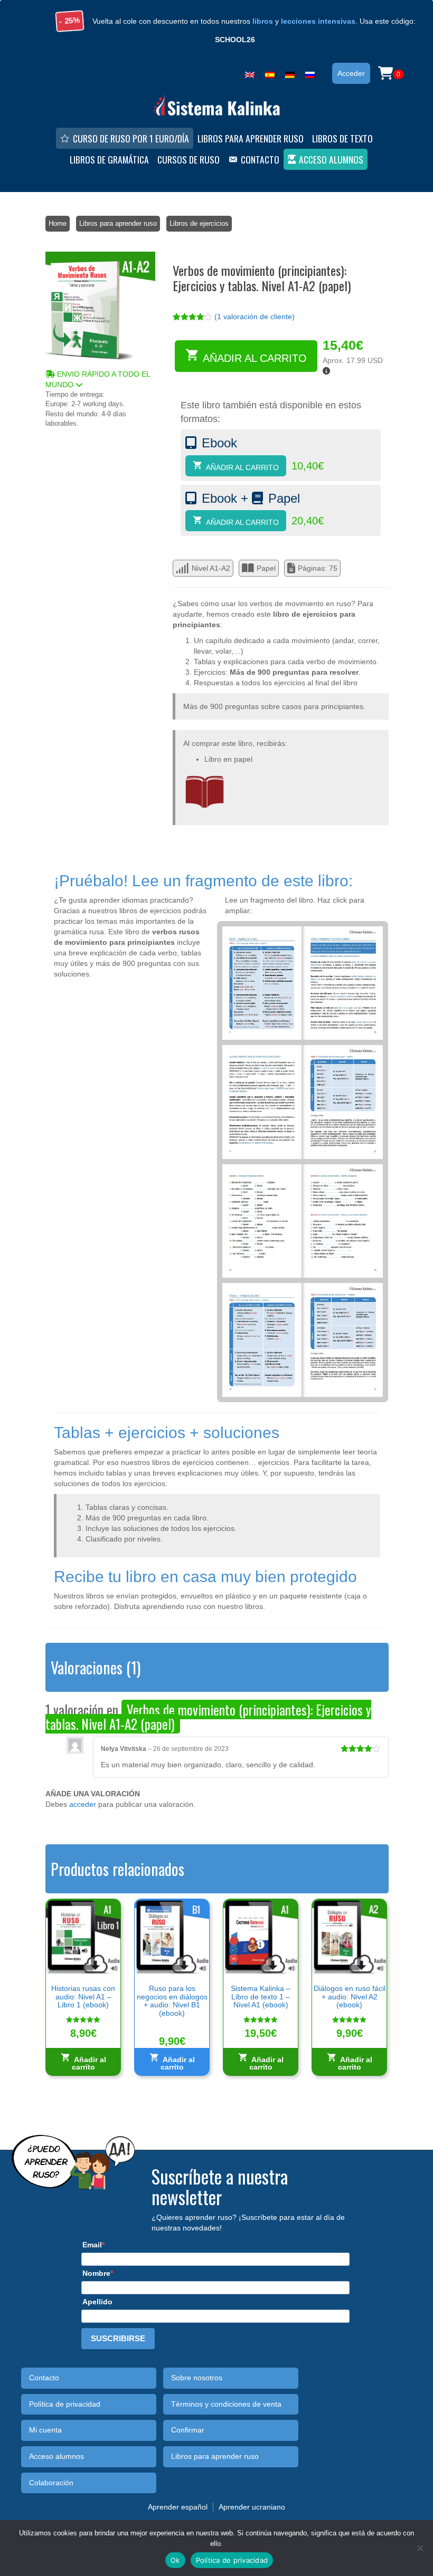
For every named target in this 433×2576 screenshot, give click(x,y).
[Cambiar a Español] (270, 73)
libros (263, 21)
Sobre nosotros (197, 2378)
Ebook (219, 443)
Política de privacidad (65, 2404)
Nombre (96, 2273)
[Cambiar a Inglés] (250, 73)
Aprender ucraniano (252, 2507)
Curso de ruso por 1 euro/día (131, 138)
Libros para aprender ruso (251, 138)
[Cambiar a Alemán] (290, 73)
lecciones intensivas (318, 21)
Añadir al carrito (255, 358)
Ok (175, 2560)
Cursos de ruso (189, 159)
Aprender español (178, 2507)
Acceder (351, 73)
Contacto (260, 159)
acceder (83, 1804)
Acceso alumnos (331, 159)
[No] (420, 2548)
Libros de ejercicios (199, 223)
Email (92, 2245)
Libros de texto (342, 138)
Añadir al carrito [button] (89, 2063)
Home (58, 223)
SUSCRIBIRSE (118, 2338)
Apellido (97, 2302)
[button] (100, 379)
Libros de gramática (109, 159)
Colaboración (51, 2483)
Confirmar (188, 2430)
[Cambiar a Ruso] (310, 73)
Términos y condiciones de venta (226, 2404)
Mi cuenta (45, 2430)
